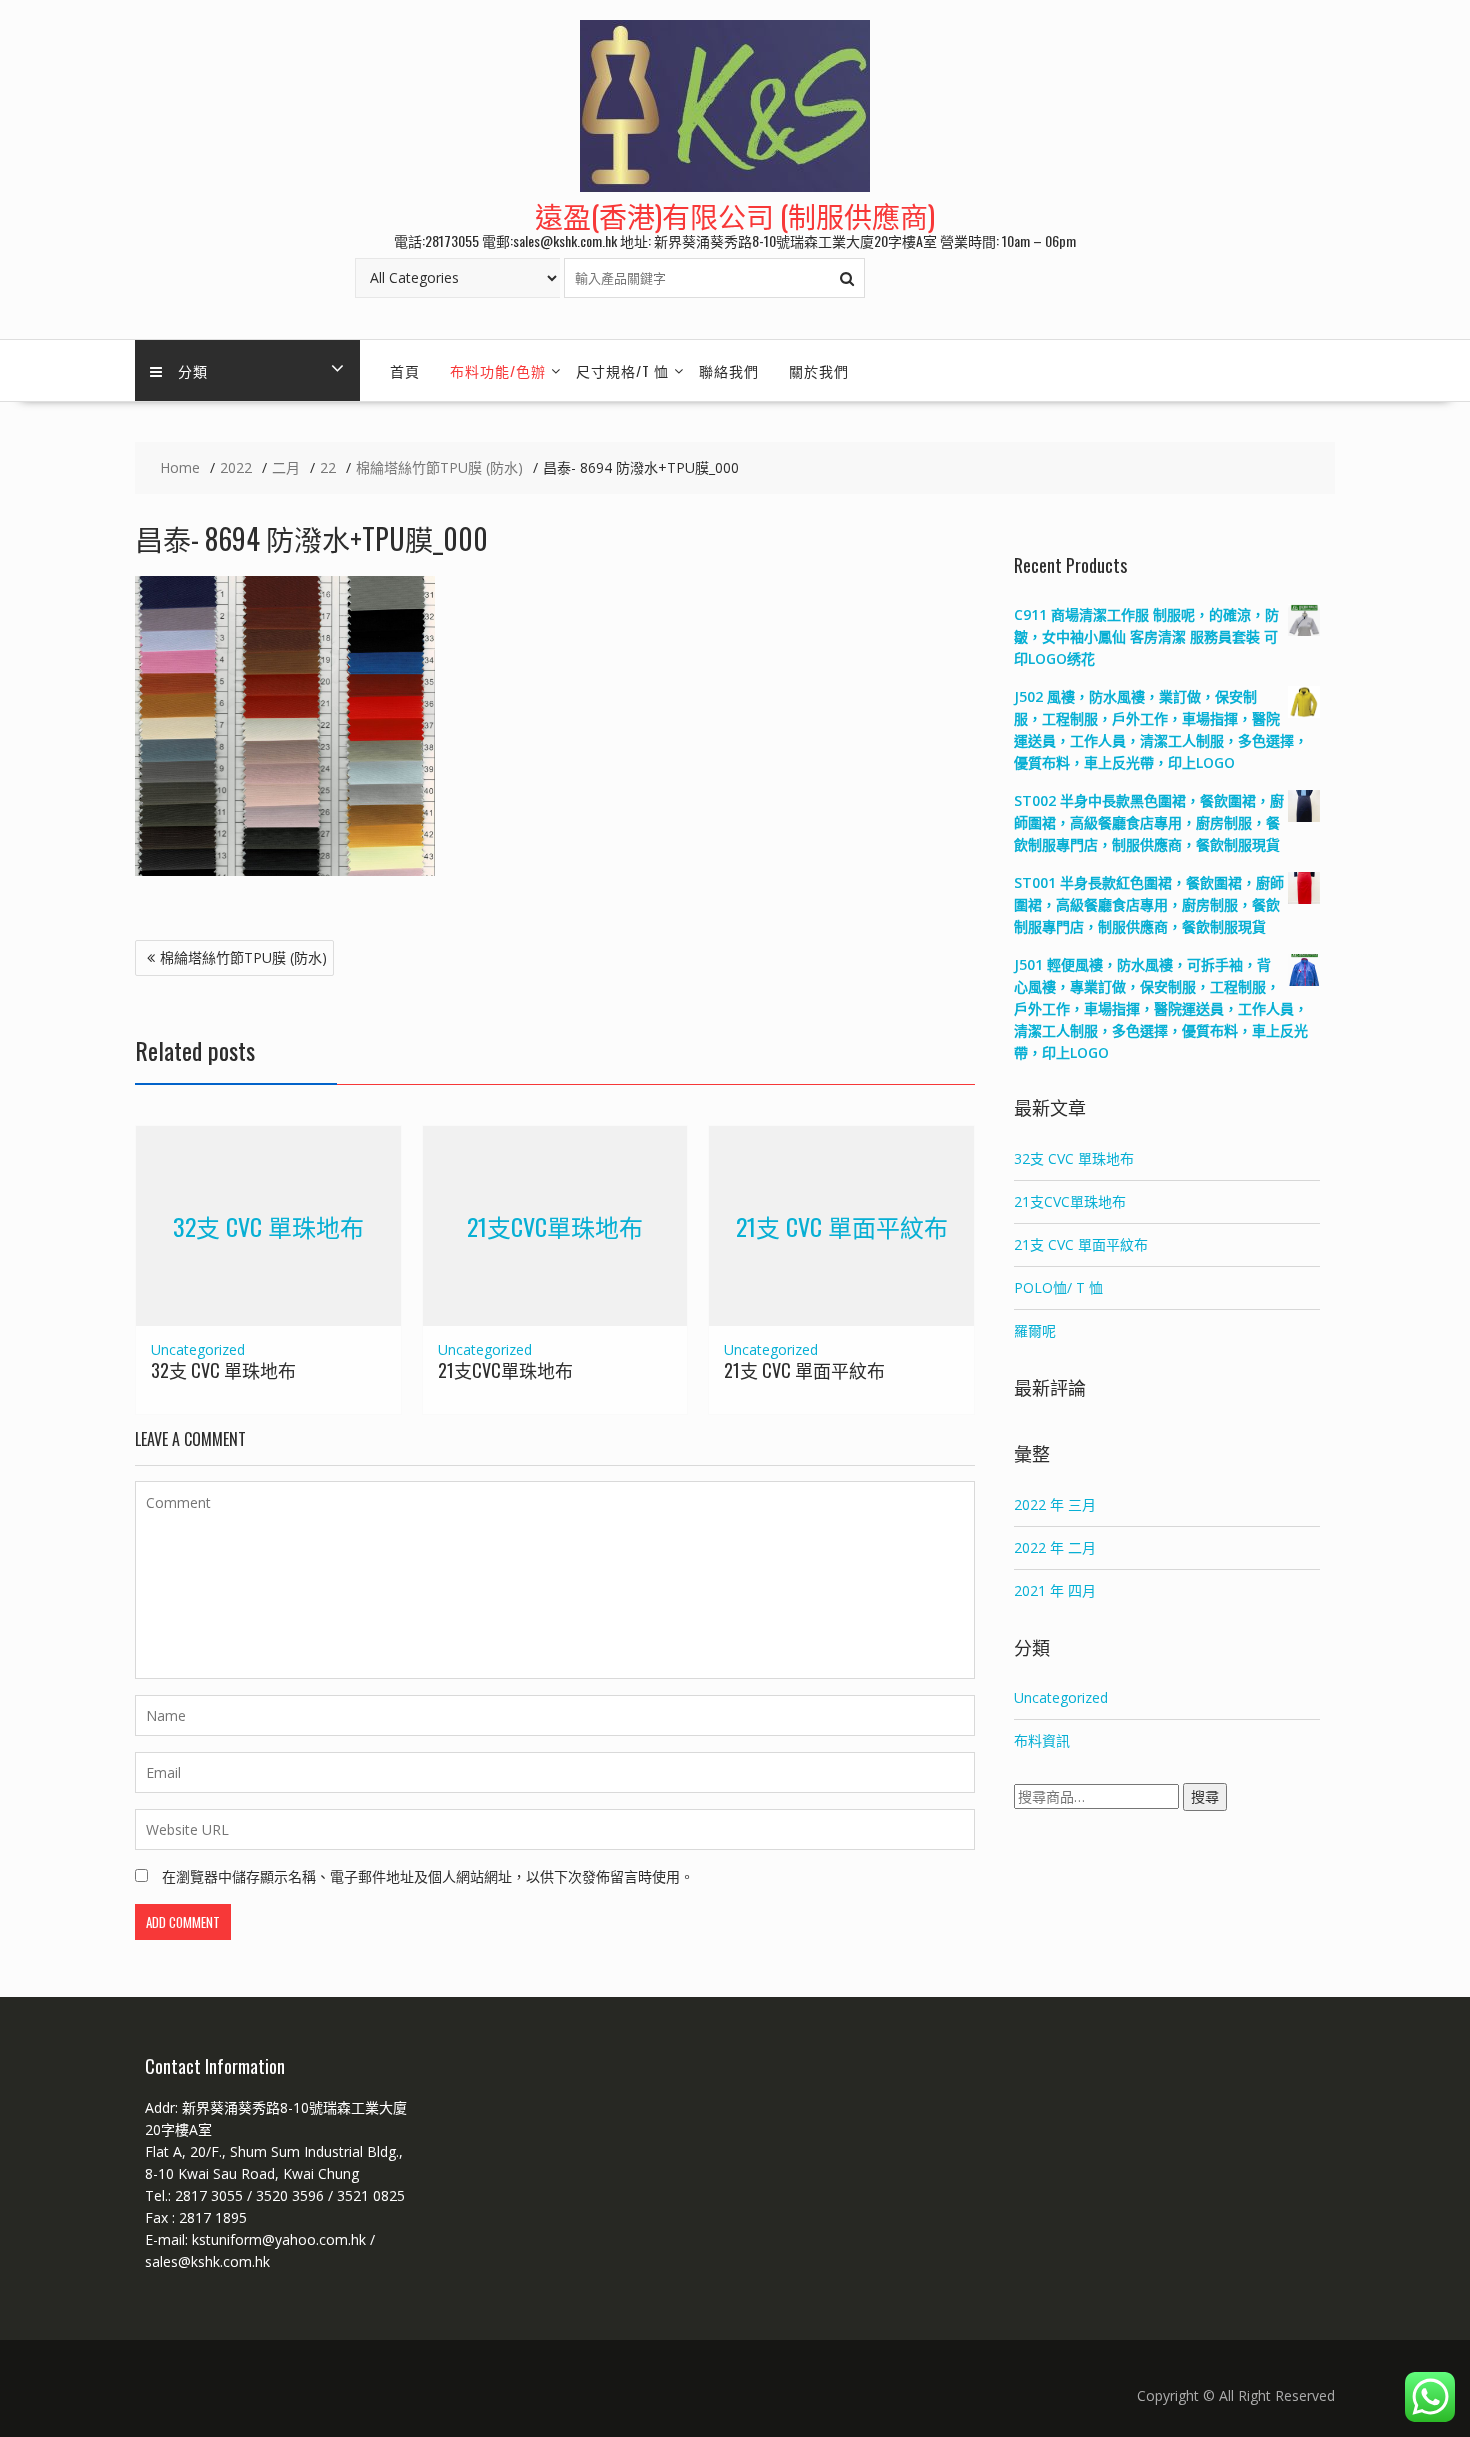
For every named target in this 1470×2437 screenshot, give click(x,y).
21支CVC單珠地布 (555, 1225)
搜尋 (1205, 1796)
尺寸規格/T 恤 (622, 370)
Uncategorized (198, 1349)
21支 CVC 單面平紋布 (842, 1225)
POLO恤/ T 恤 (1058, 1287)
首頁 (405, 370)
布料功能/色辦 (498, 370)
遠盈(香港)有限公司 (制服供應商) (735, 215)
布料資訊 (1042, 1740)
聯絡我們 (729, 370)
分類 (193, 370)
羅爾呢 (1035, 1330)
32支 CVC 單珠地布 (268, 1225)
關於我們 (819, 370)
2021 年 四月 (1055, 1590)
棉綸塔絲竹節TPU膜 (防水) (243, 957)
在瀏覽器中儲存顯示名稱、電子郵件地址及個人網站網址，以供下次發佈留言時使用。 (428, 1876)
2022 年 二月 (1055, 1547)
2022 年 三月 (1055, 1504)
